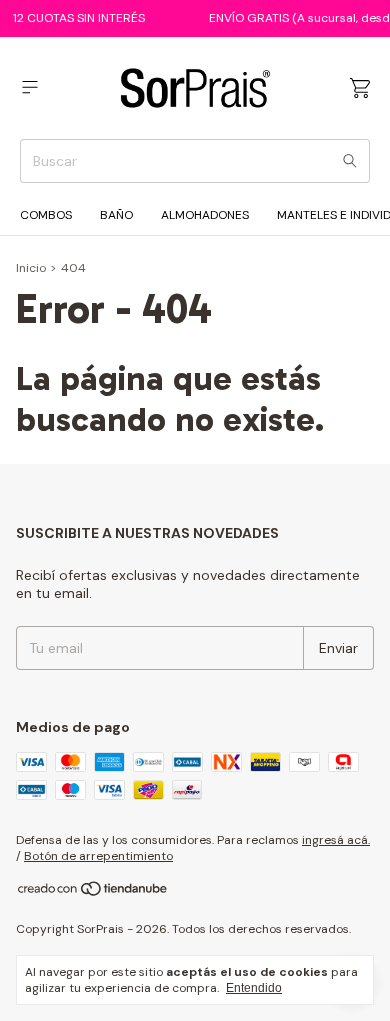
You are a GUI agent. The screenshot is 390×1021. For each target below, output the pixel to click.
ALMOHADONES (205, 215)
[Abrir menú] (30, 87)
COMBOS (46, 215)
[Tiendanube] (93, 893)
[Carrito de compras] (360, 88)
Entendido (254, 988)
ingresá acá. (336, 840)
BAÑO (116, 215)
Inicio (31, 268)
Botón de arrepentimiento (98, 856)
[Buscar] (350, 161)
